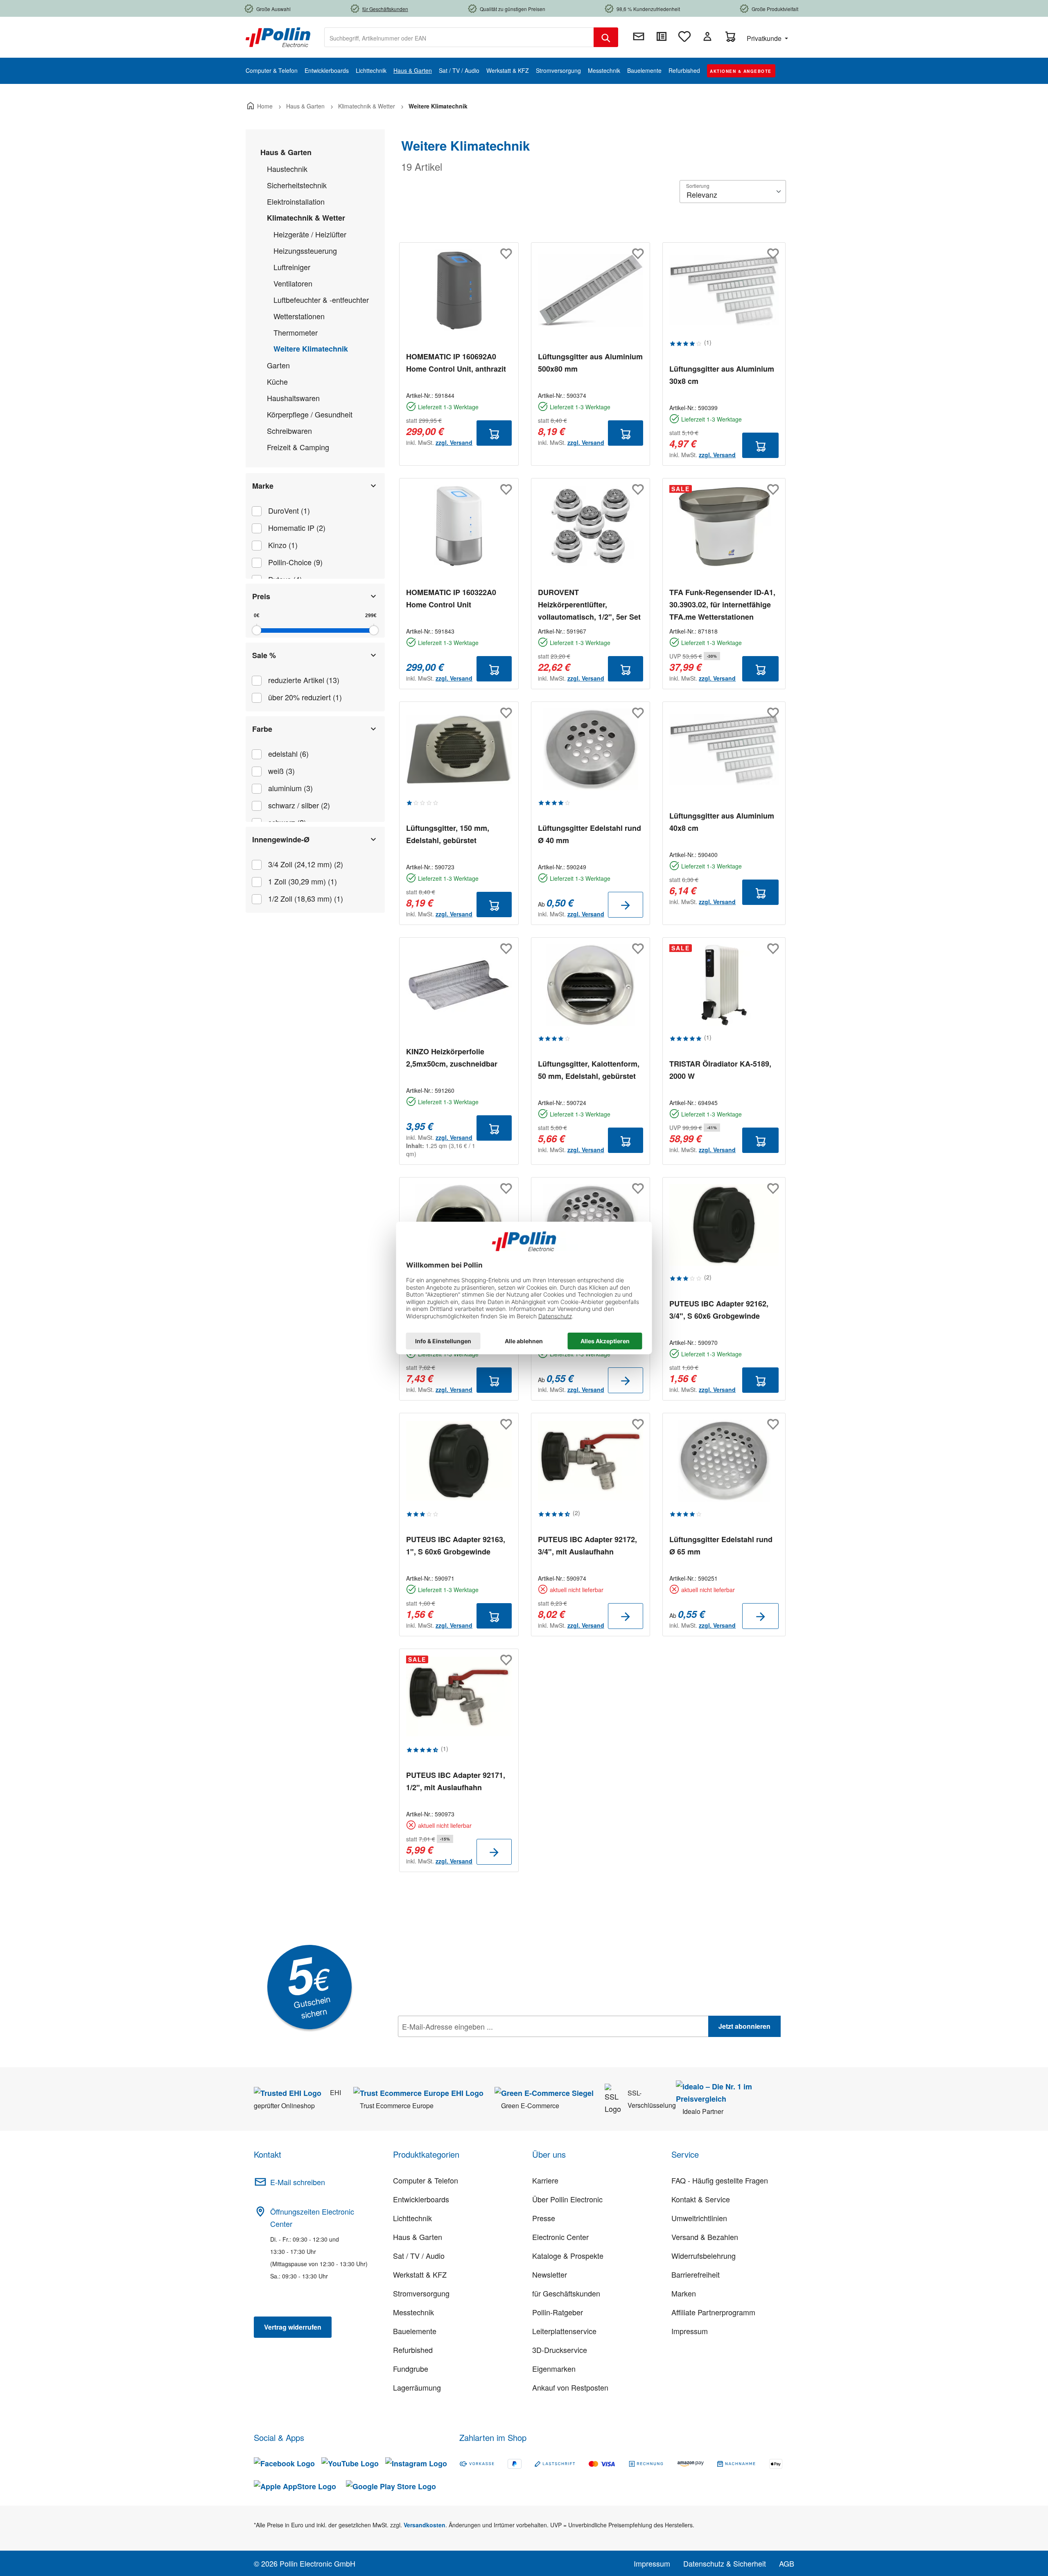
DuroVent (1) (289, 510)
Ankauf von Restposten (570, 2387)
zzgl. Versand (454, 442)
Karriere (545, 2180)
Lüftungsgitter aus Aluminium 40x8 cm (722, 822)
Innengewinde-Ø (281, 839)
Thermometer (296, 332)
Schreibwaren (289, 431)
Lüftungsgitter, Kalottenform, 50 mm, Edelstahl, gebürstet (589, 1070)
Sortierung (698, 186)
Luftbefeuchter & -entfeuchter (321, 300)
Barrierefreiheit (696, 2274)
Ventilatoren (293, 283)
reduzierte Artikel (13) (304, 680)
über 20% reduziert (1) (305, 697)
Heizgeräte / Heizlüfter (310, 234)
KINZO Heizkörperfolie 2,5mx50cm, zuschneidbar (452, 1058)
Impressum (690, 2331)
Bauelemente (415, 2331)
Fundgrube (411, 2368)
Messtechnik (413, 2312)
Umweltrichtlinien (699, 2218)
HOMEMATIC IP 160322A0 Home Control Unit (451, 598)
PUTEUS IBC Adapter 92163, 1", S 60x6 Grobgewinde (456, 1545)
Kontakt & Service (701, 2199)
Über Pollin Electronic (567, 2199)
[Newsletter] (639, 36)
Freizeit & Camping (298, 447)
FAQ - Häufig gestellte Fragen (720, 2180)
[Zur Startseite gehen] (278, 36)
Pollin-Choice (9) (295, 562)
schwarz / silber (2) (299, 805)
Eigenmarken (554, 2368)
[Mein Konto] (707, 36)
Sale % (264, 655)
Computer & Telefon (426, 2180)
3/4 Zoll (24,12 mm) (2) (306, 864)
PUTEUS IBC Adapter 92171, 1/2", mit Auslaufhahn (456, 1781)
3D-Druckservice (560, 2350)
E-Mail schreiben (298, 2182)
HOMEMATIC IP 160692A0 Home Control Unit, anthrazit (456, 363)
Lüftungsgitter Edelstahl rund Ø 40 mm (589, 834)
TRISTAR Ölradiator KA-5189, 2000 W (720, 1070)
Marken (684, 2293)
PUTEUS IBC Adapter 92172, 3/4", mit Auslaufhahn (587, 1545)
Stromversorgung (421, 2293)
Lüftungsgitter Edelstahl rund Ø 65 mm (721, 1545)
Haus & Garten (286, 152)
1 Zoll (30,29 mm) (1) (303, 881)
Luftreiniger (292, 267)
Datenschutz (451, 2044)
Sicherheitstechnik (297, 185)
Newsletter (550, 2274)
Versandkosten (425, 2525)
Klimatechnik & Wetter (306, 218)
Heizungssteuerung (305, 250)
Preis (261, 596)
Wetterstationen (299, 316)
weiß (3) (281, 771)
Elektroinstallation (296, 201)
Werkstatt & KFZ (420, 2274)
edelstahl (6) (288, 753)
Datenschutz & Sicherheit (725, 2563)
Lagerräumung (417, 2387)
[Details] (626, 905)
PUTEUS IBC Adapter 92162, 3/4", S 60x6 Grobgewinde (719, 1310)
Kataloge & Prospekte (568, 2256)
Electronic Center (560, 2237)
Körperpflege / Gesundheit (310, 414)
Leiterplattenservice (564, 2331)
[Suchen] (606, 37)
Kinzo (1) (283, 545)
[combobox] (459, 37)
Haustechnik (287, 169)
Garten (278, 365)
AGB (787, 2563)
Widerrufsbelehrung (704, 2256)
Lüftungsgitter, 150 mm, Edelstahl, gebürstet (448, 834)
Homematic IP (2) (297, 528)
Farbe (262, 729)
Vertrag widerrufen (293, 2327)
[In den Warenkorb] (494, 433)
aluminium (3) (290, 788)
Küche (277, 381)
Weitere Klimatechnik (311, 349)
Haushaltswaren (293, 398)
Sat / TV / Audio (419, 2256)
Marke (263, 486)
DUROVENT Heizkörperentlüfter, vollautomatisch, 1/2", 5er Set (589, 605)
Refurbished (413, 2350)
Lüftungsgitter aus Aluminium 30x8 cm (722, 375)
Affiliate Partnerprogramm (713, 2312)
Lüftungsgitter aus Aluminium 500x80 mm (590, 363)
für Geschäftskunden (566, 2293)
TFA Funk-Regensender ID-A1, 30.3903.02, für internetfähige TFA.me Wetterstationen (722, 605)
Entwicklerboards (421, 2199)
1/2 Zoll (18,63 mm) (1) (306, 898)
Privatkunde (765, 38)
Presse (544, 2218)
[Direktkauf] (662, 36)
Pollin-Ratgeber (558, 2312)
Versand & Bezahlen (705, 2237)
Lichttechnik (412, 2218)
